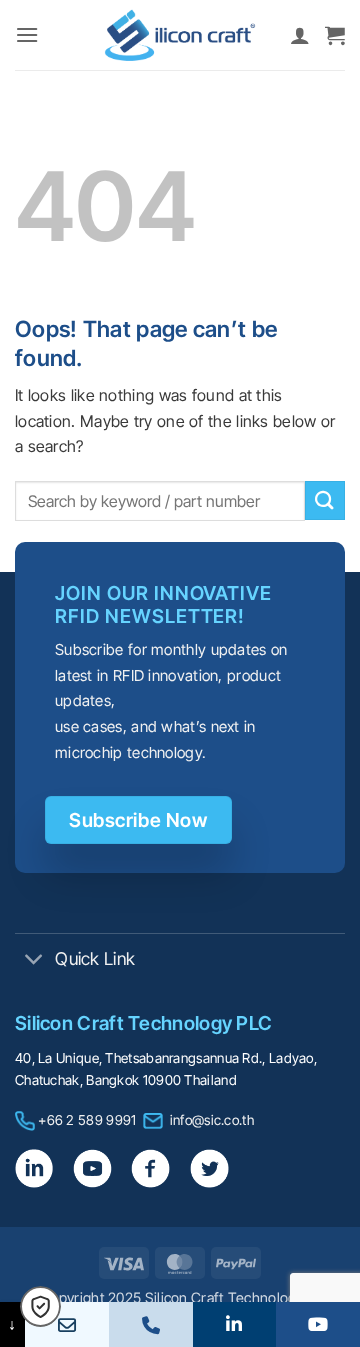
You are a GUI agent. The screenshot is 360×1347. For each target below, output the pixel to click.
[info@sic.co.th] (67, 1324)
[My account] (300, 35)
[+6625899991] (151, 1324)
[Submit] (325, 500)
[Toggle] (34, 960)
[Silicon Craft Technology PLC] (180, 35)
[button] (27, 34)
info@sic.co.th (212, 1120)
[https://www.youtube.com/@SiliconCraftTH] (318, 1324)
